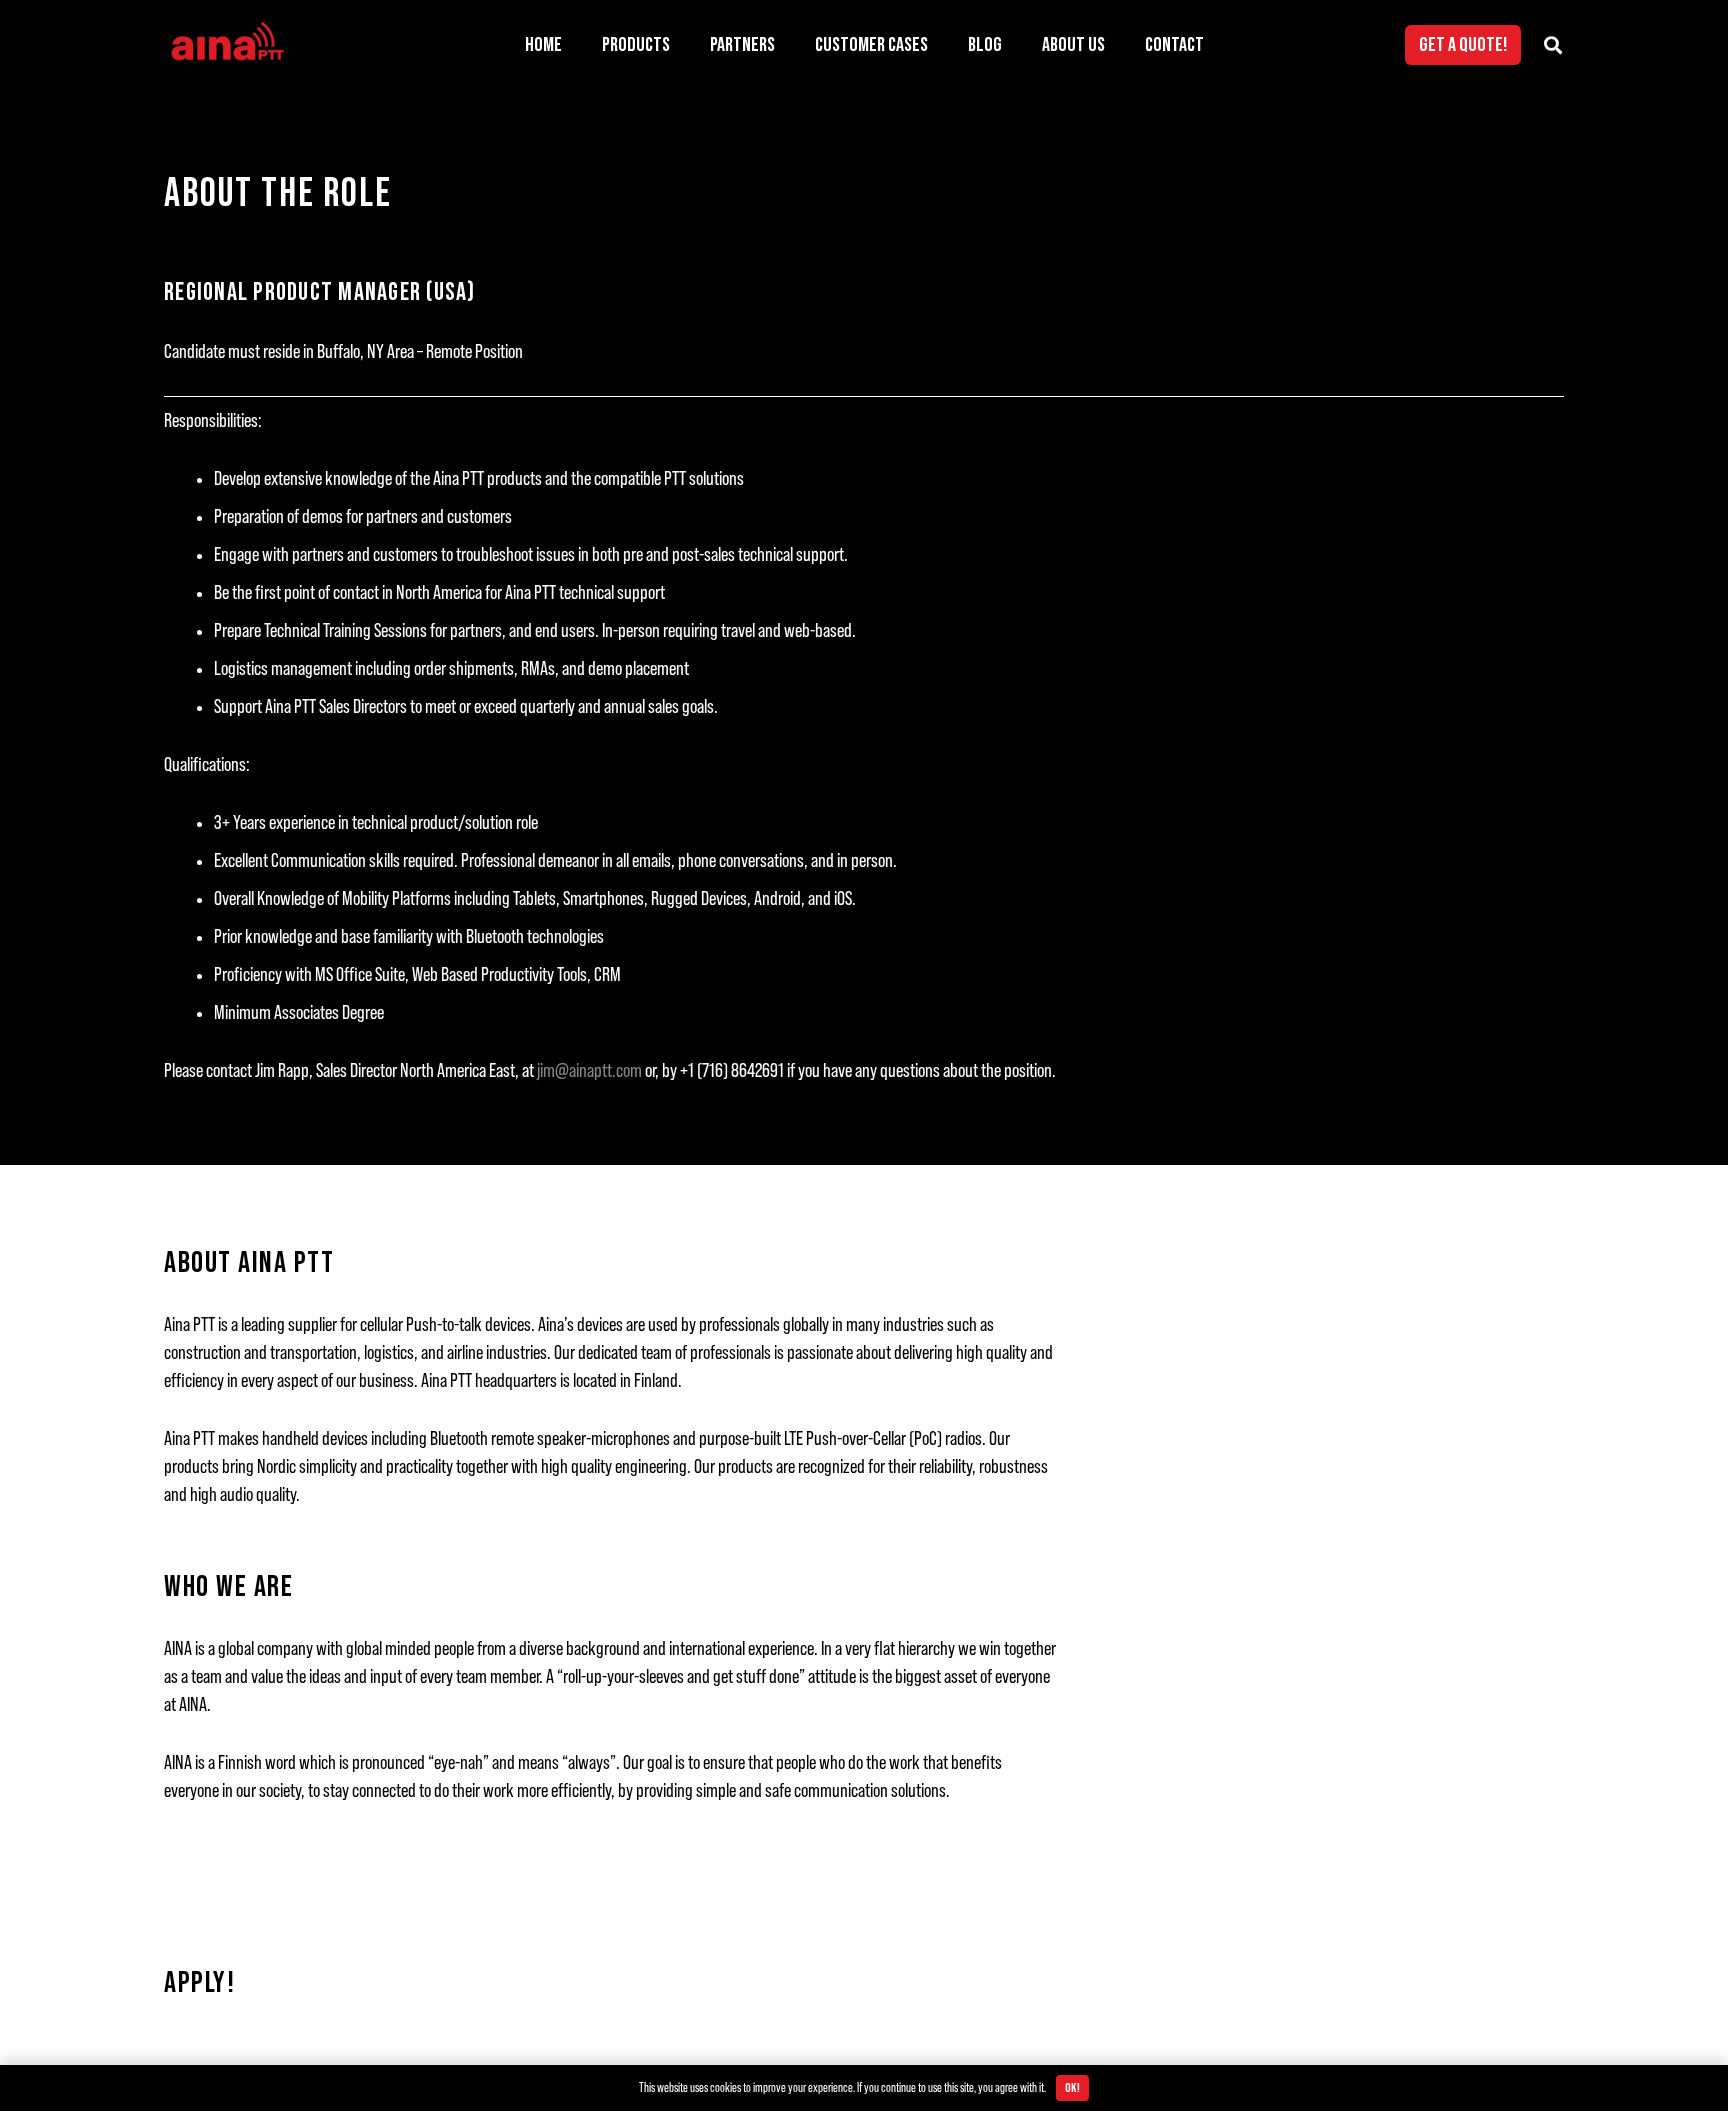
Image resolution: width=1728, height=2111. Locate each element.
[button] (688, 45)
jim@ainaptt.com (589, 1071)
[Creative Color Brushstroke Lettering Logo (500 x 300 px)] (226, 45)
